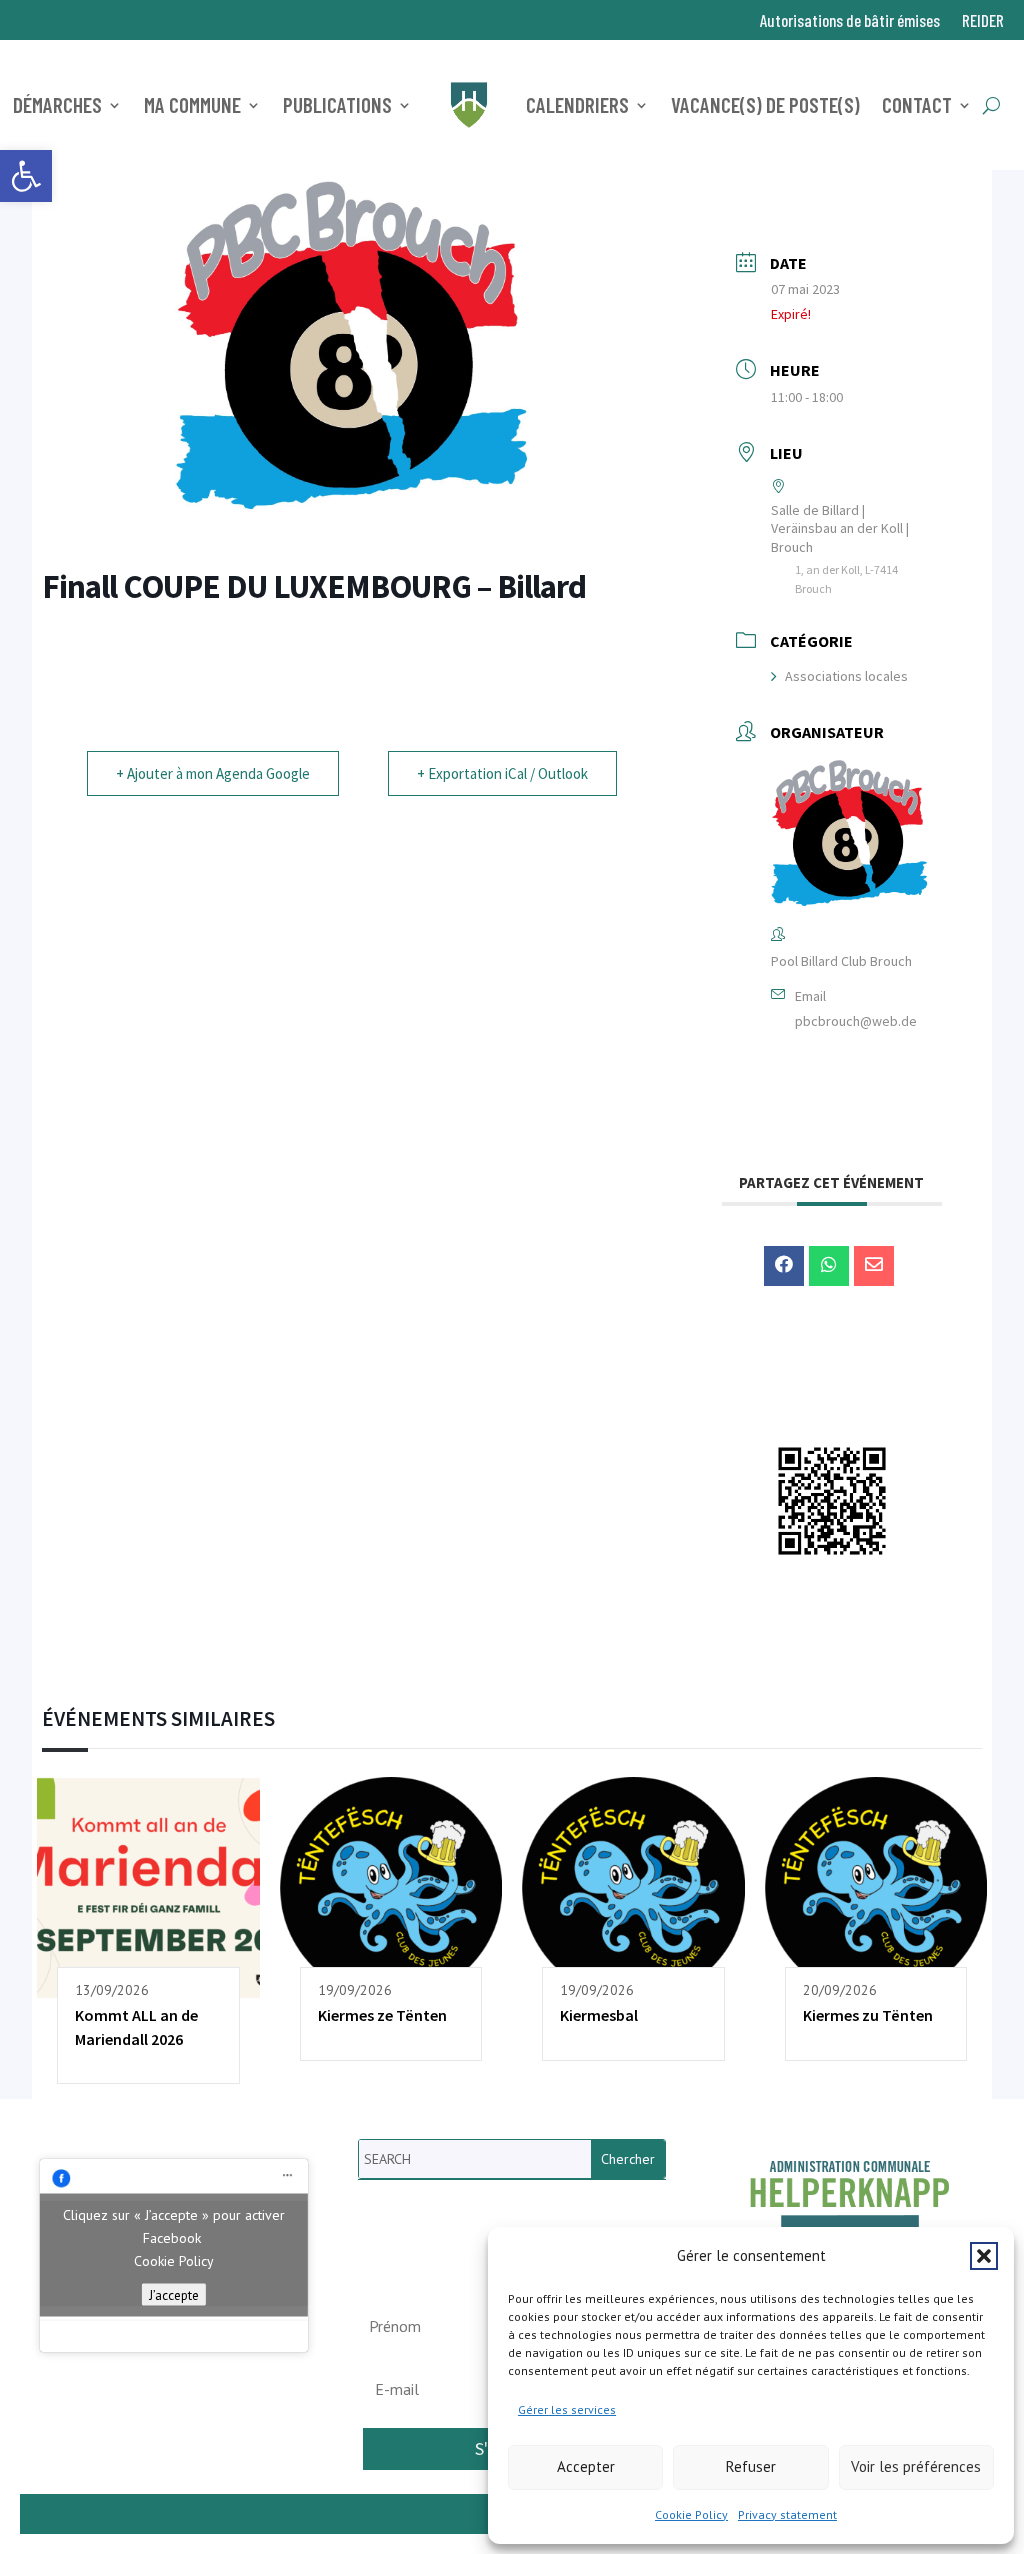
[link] (26, 176)
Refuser (751, 2466)
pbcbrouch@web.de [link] (856, 1021)
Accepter (586, 2466)
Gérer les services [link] (567, 2409)
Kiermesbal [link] (599, 2015)
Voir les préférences (916, 2466)
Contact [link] (917, 104)
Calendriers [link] (577, 104)
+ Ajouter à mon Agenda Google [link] (213, 773)
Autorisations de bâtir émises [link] (850, 21)
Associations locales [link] (846, 676)
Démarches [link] (57, 104)
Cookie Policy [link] (691, 2514)
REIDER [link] (983, 21)
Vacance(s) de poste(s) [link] (765, 104)
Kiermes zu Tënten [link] (868, 2015)
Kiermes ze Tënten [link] (382, 2015)
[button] (984, 2256)
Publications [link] (337, 104)
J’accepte (174, 2295)
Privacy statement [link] (787, 2514)
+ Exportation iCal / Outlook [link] (502, 773)
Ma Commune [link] (192, 104)
